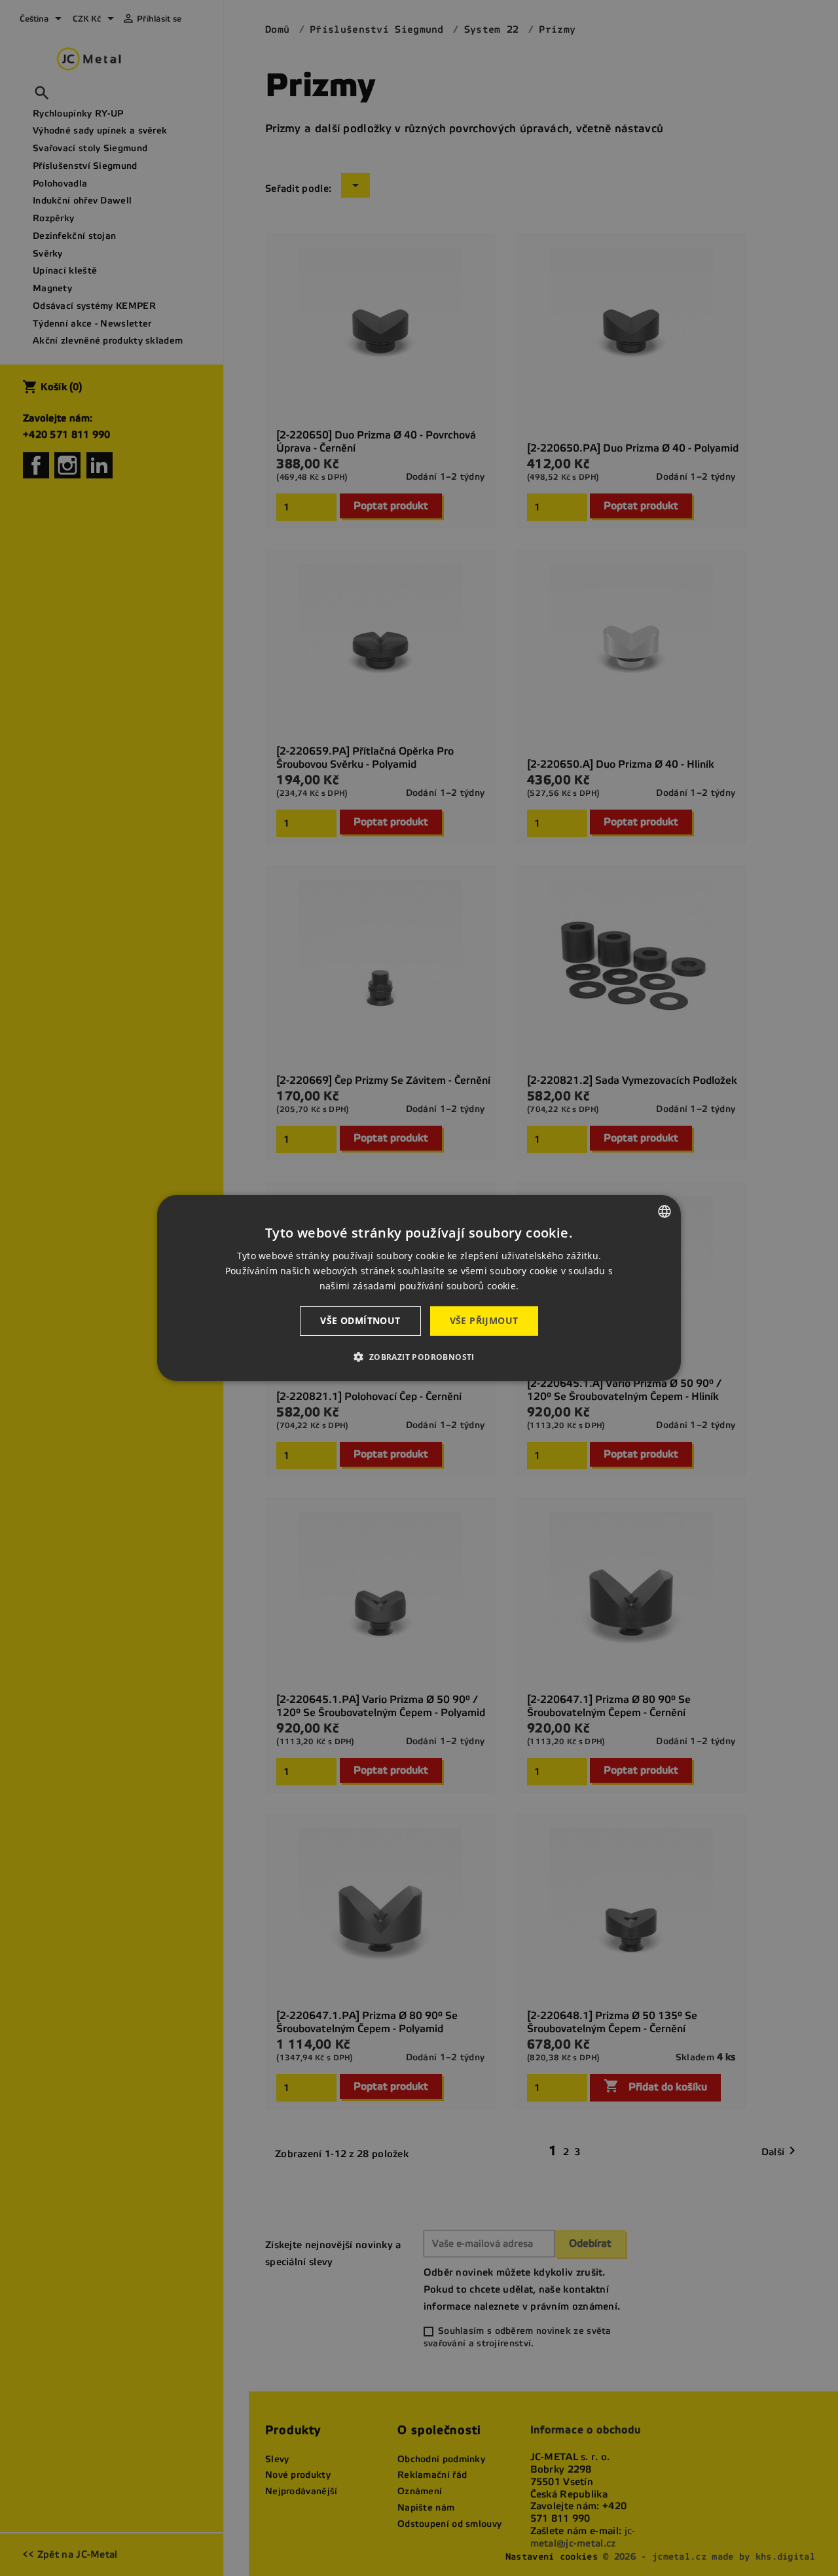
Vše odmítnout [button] (360, 1320)
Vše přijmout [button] (484, 1320)
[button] (419, 1357)
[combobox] (665, 1211)
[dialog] (419, 1288)
